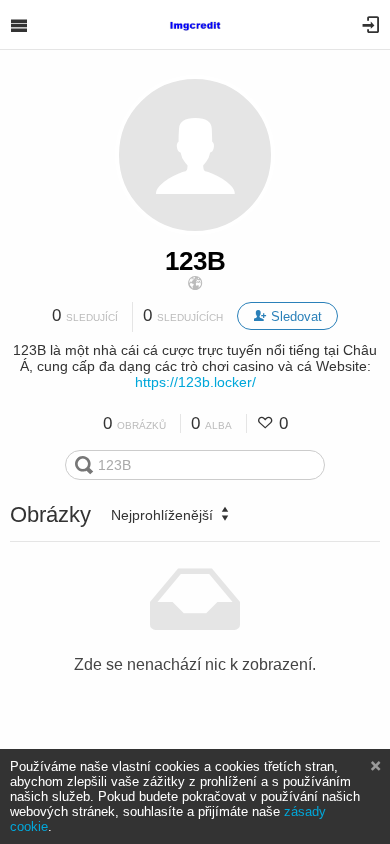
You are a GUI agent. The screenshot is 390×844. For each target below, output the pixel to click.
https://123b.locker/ (195, 382)
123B (195, 261)
